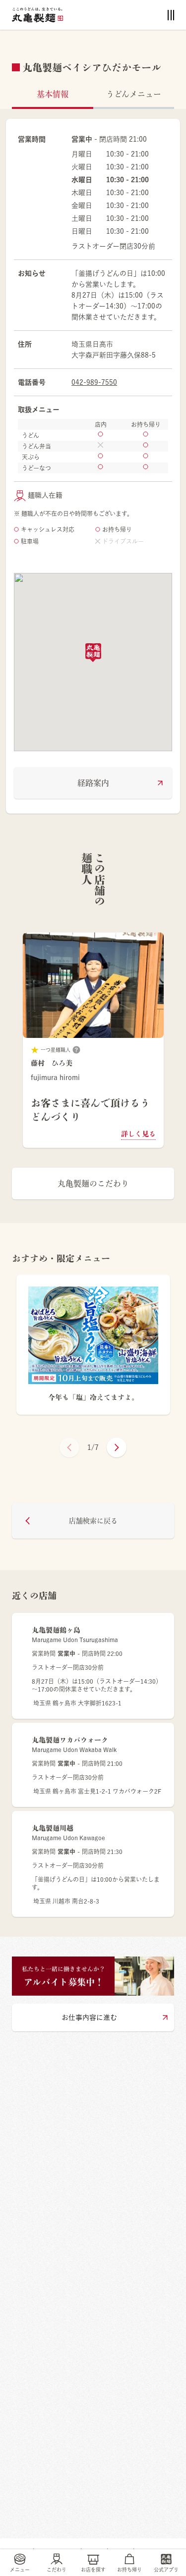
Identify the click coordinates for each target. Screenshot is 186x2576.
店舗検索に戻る (93, 1521)
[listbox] (93, 1040)
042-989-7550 (94, 382)
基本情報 (53, 94)
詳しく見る (138, 1134)
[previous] (69, 1447)
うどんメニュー (134, 94)
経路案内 (93, 783)
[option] (93, 1040)
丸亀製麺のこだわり (93, 1184)
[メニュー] (171, 15)
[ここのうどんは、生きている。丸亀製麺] (37, 15)
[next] (117, 1447)
